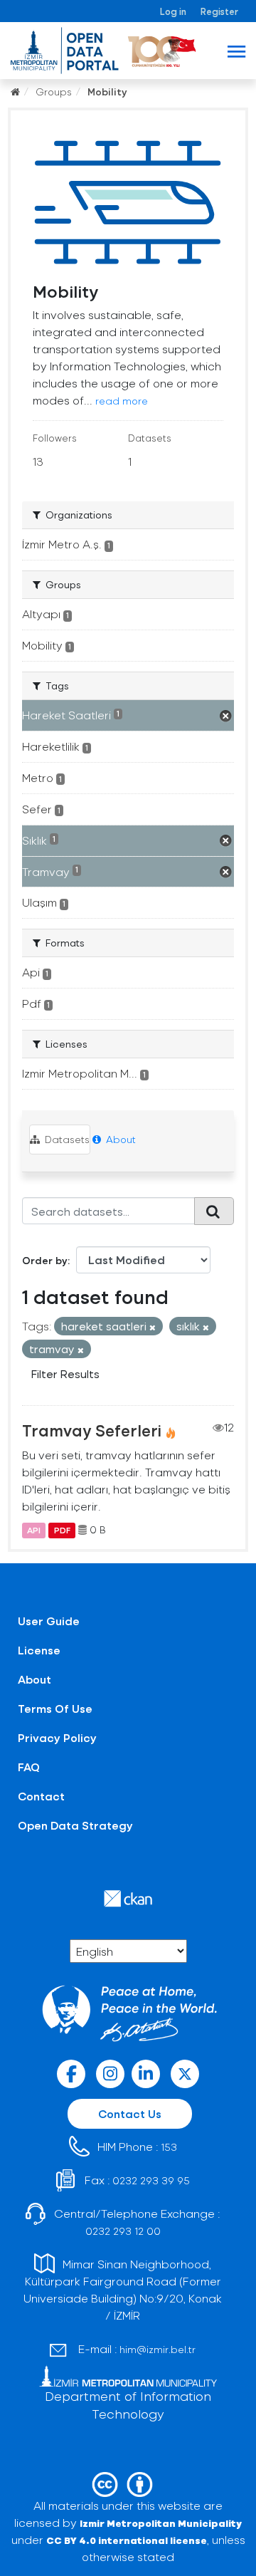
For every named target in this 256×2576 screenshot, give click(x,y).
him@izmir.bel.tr (158, 2349)
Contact (41, 1796)
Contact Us (130, 2113)
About (119, 1139)
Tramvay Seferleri (92, 1430)
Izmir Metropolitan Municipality (161, 2523)
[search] (214, 1211)
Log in (173, 11)
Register (219, 11)
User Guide (49, 1621)
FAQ (29, 1767)
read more (122, 401)
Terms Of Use (55, 1708)
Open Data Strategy (75, 1825)
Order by (45, 1260)
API (34, 1530)
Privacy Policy (57, 1737)
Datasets (66, 1139)
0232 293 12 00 (123, 2231)
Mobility (107, 92)
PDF (62, 1530)
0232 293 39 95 (151, 2180)
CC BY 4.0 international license (127, 2540)
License (39, 1650)
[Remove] (153, 1327)
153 (169, 2147)
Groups (54, 92)
